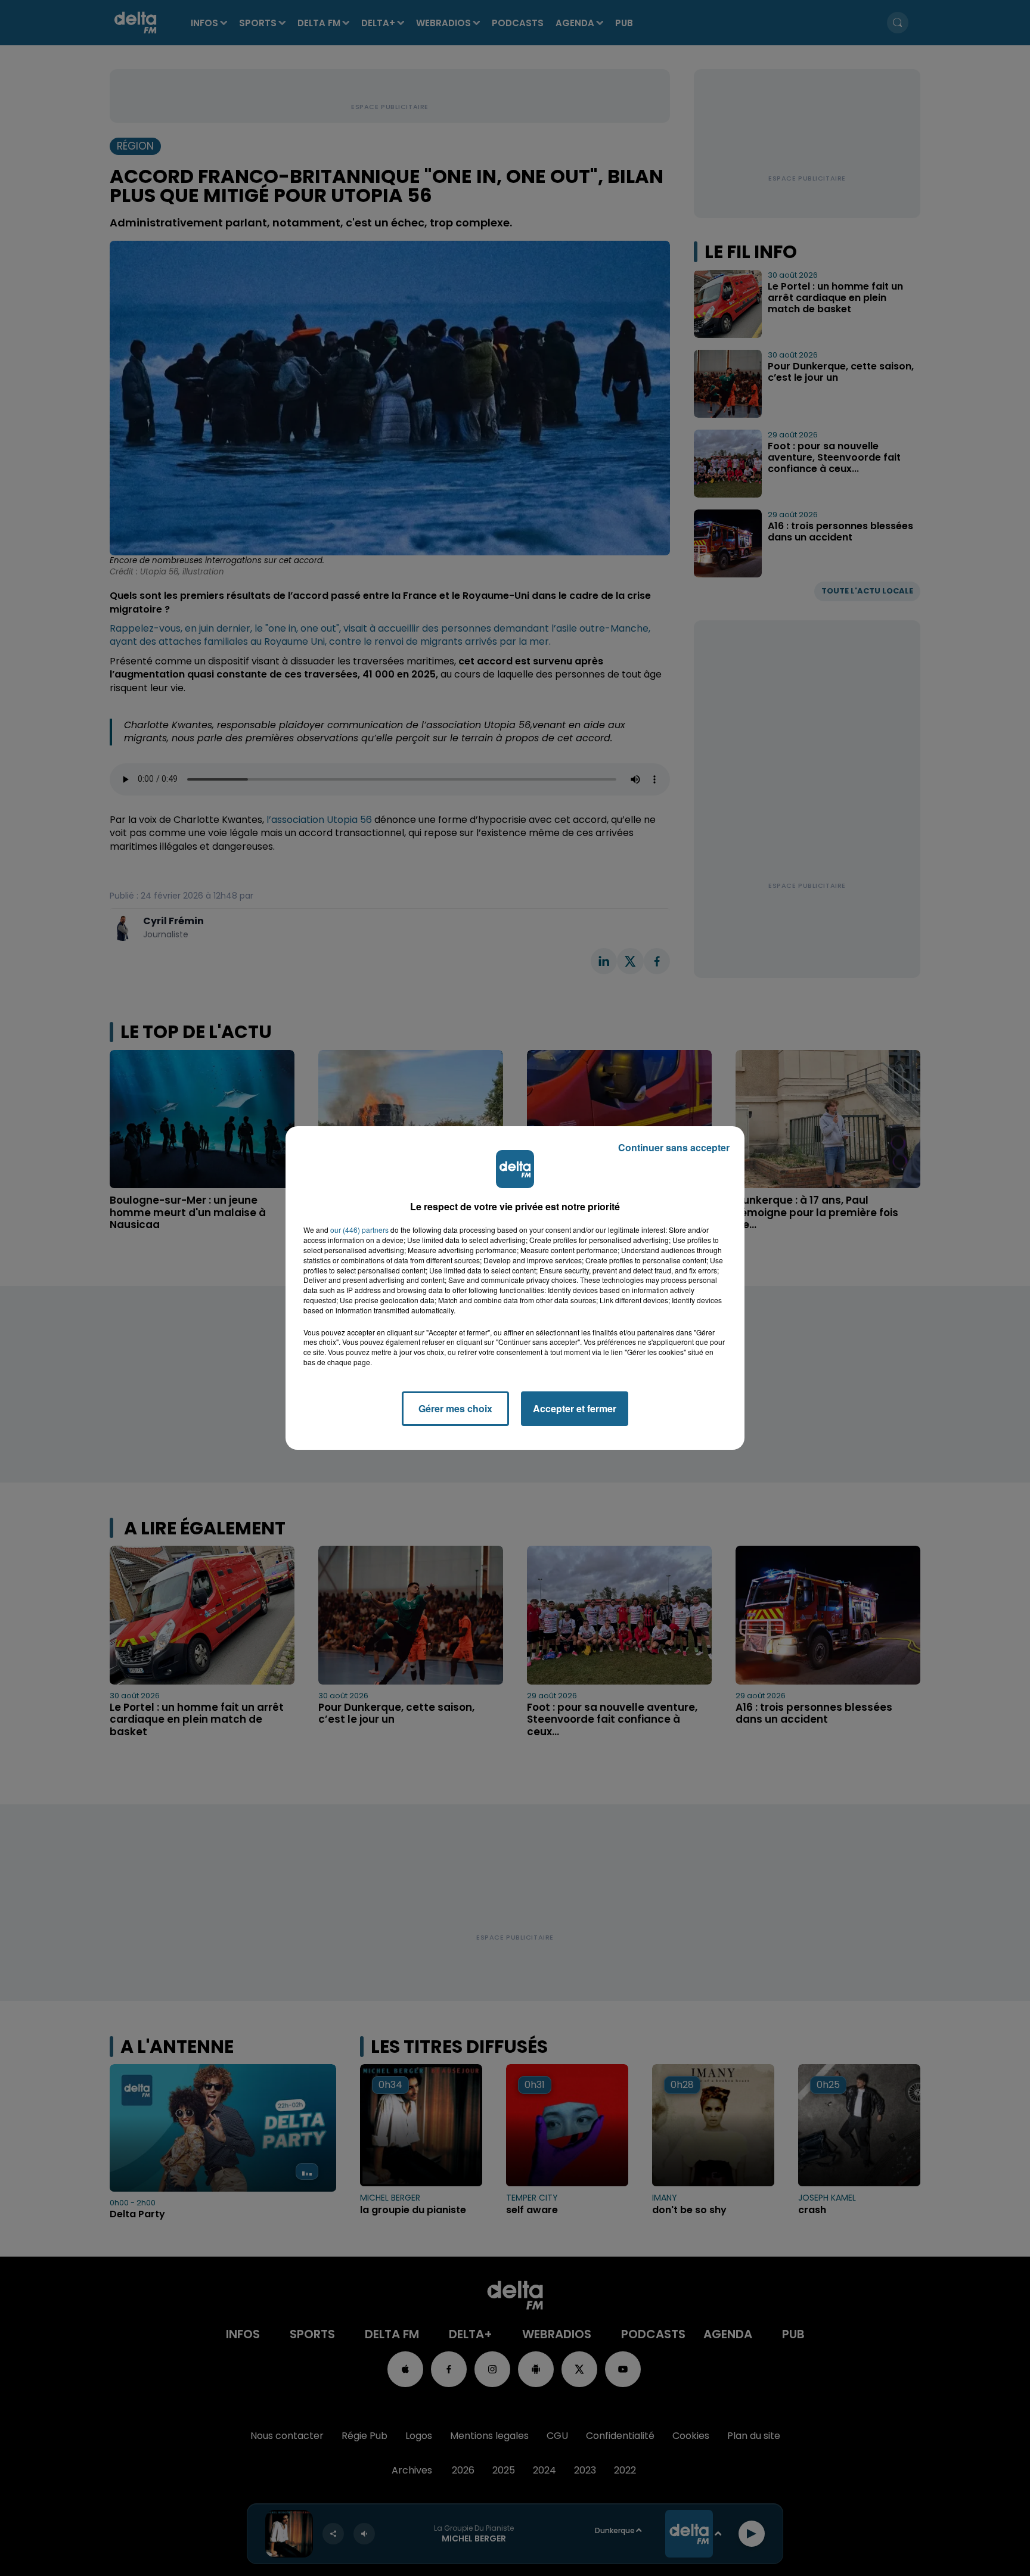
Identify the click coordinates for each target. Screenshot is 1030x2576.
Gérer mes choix (455, 1408)
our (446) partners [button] (359, 1230)
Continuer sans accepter (674, 1147)
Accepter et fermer (575, 1408)
